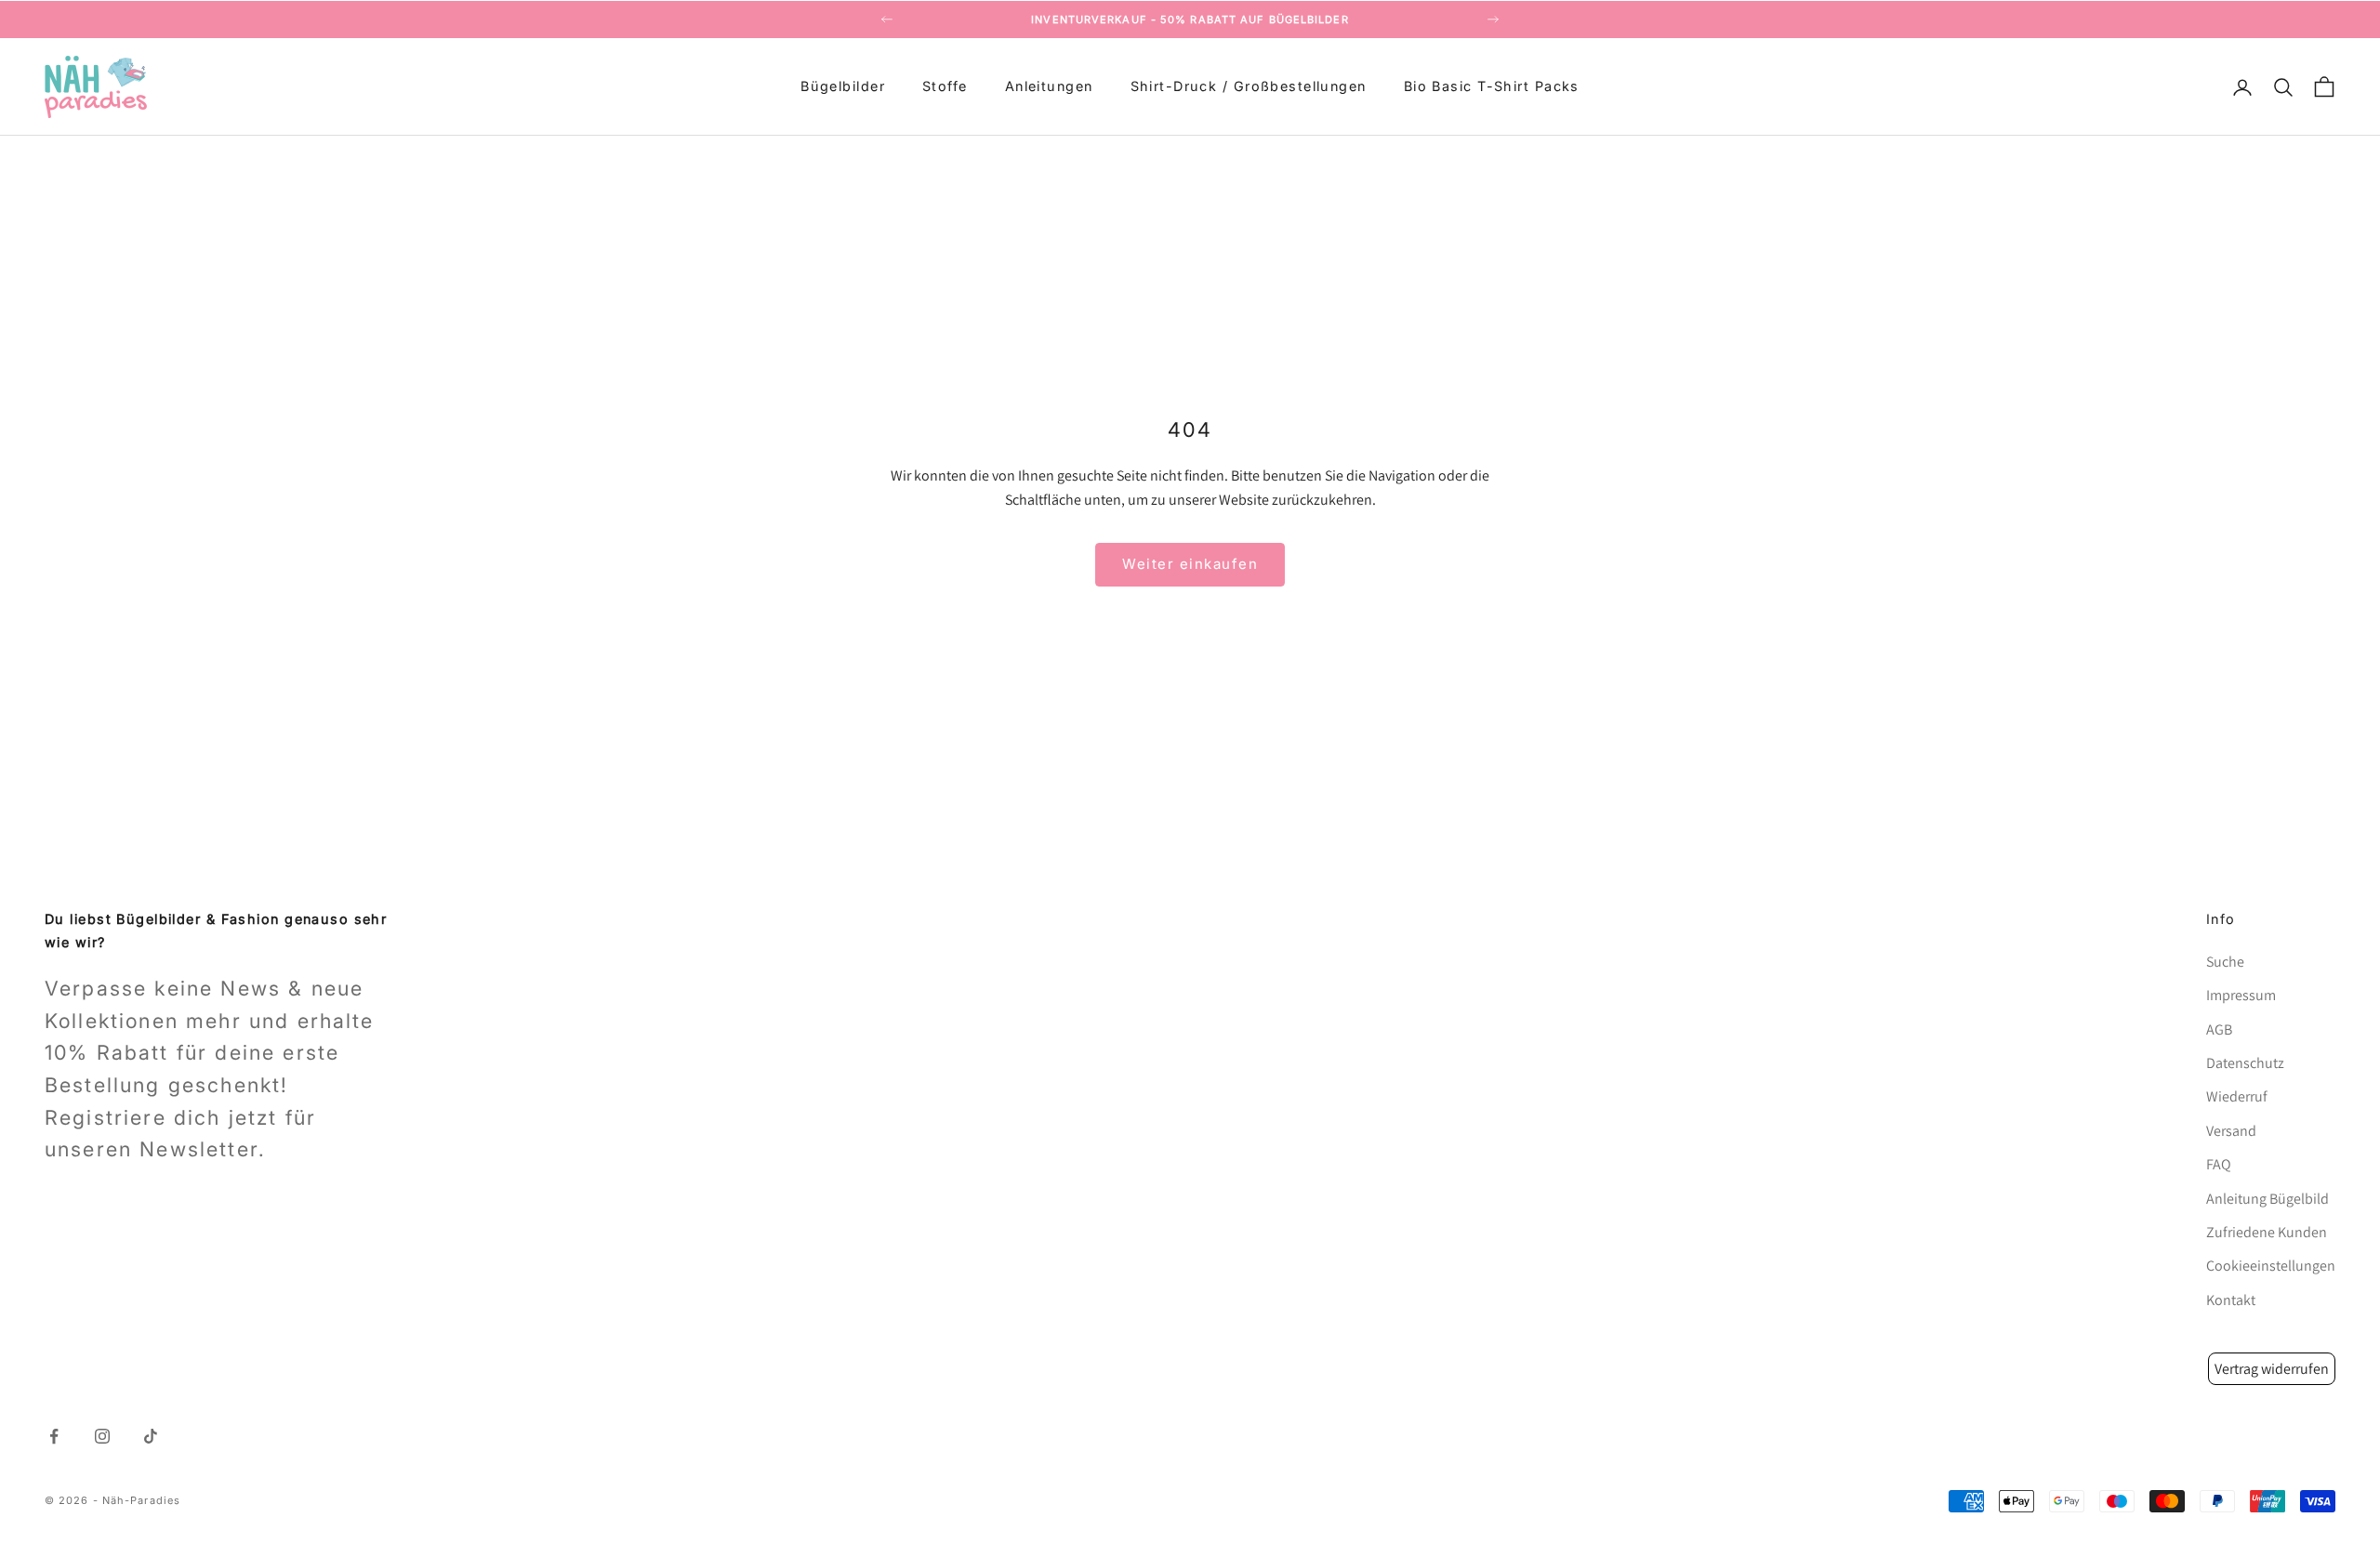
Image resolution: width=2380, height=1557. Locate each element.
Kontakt (2231, 1300)
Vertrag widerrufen (2272, 1369)
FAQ (2219, 1164)
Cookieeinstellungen (2271, 1266)
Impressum (2241, 995)
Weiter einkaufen (1190, 564)
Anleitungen (1049, 87)
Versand (2231, 1131)
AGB (2219, 1029)
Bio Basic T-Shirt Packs (1492, 87)
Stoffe (945, 87)
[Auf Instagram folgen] (102, 1436)
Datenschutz (2245, 1063)
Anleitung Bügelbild (2268, 1199)
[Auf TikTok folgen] (151, 1436)
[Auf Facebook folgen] (54, 1436)
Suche (2225, 962)
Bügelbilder (843, 87)
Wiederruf (2237, 1096)
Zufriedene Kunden (2267, 1232)
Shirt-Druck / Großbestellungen (1249, 87)
